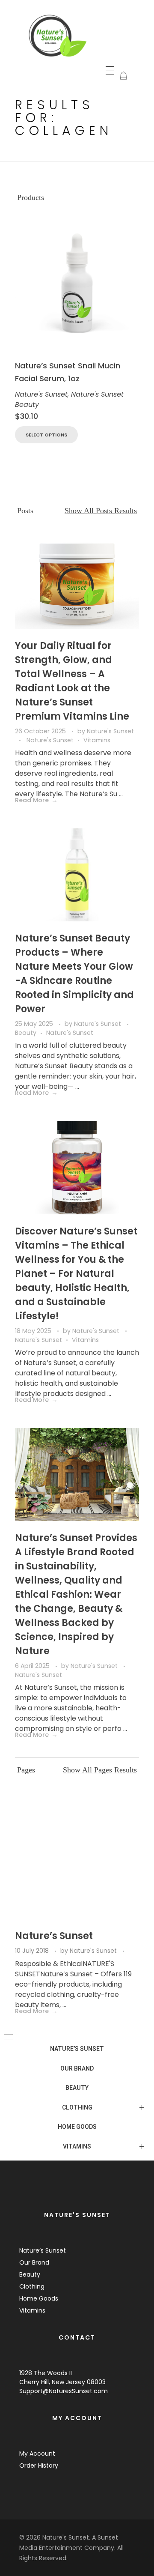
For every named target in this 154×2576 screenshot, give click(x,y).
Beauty (26, 1033)
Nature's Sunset (41, 394)
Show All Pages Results (100, 1770)
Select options (46, 435)
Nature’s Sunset (54, 1936)
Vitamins (97, 740)
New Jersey (68, 2382)
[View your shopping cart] (123, 76)
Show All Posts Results (101, 511)
